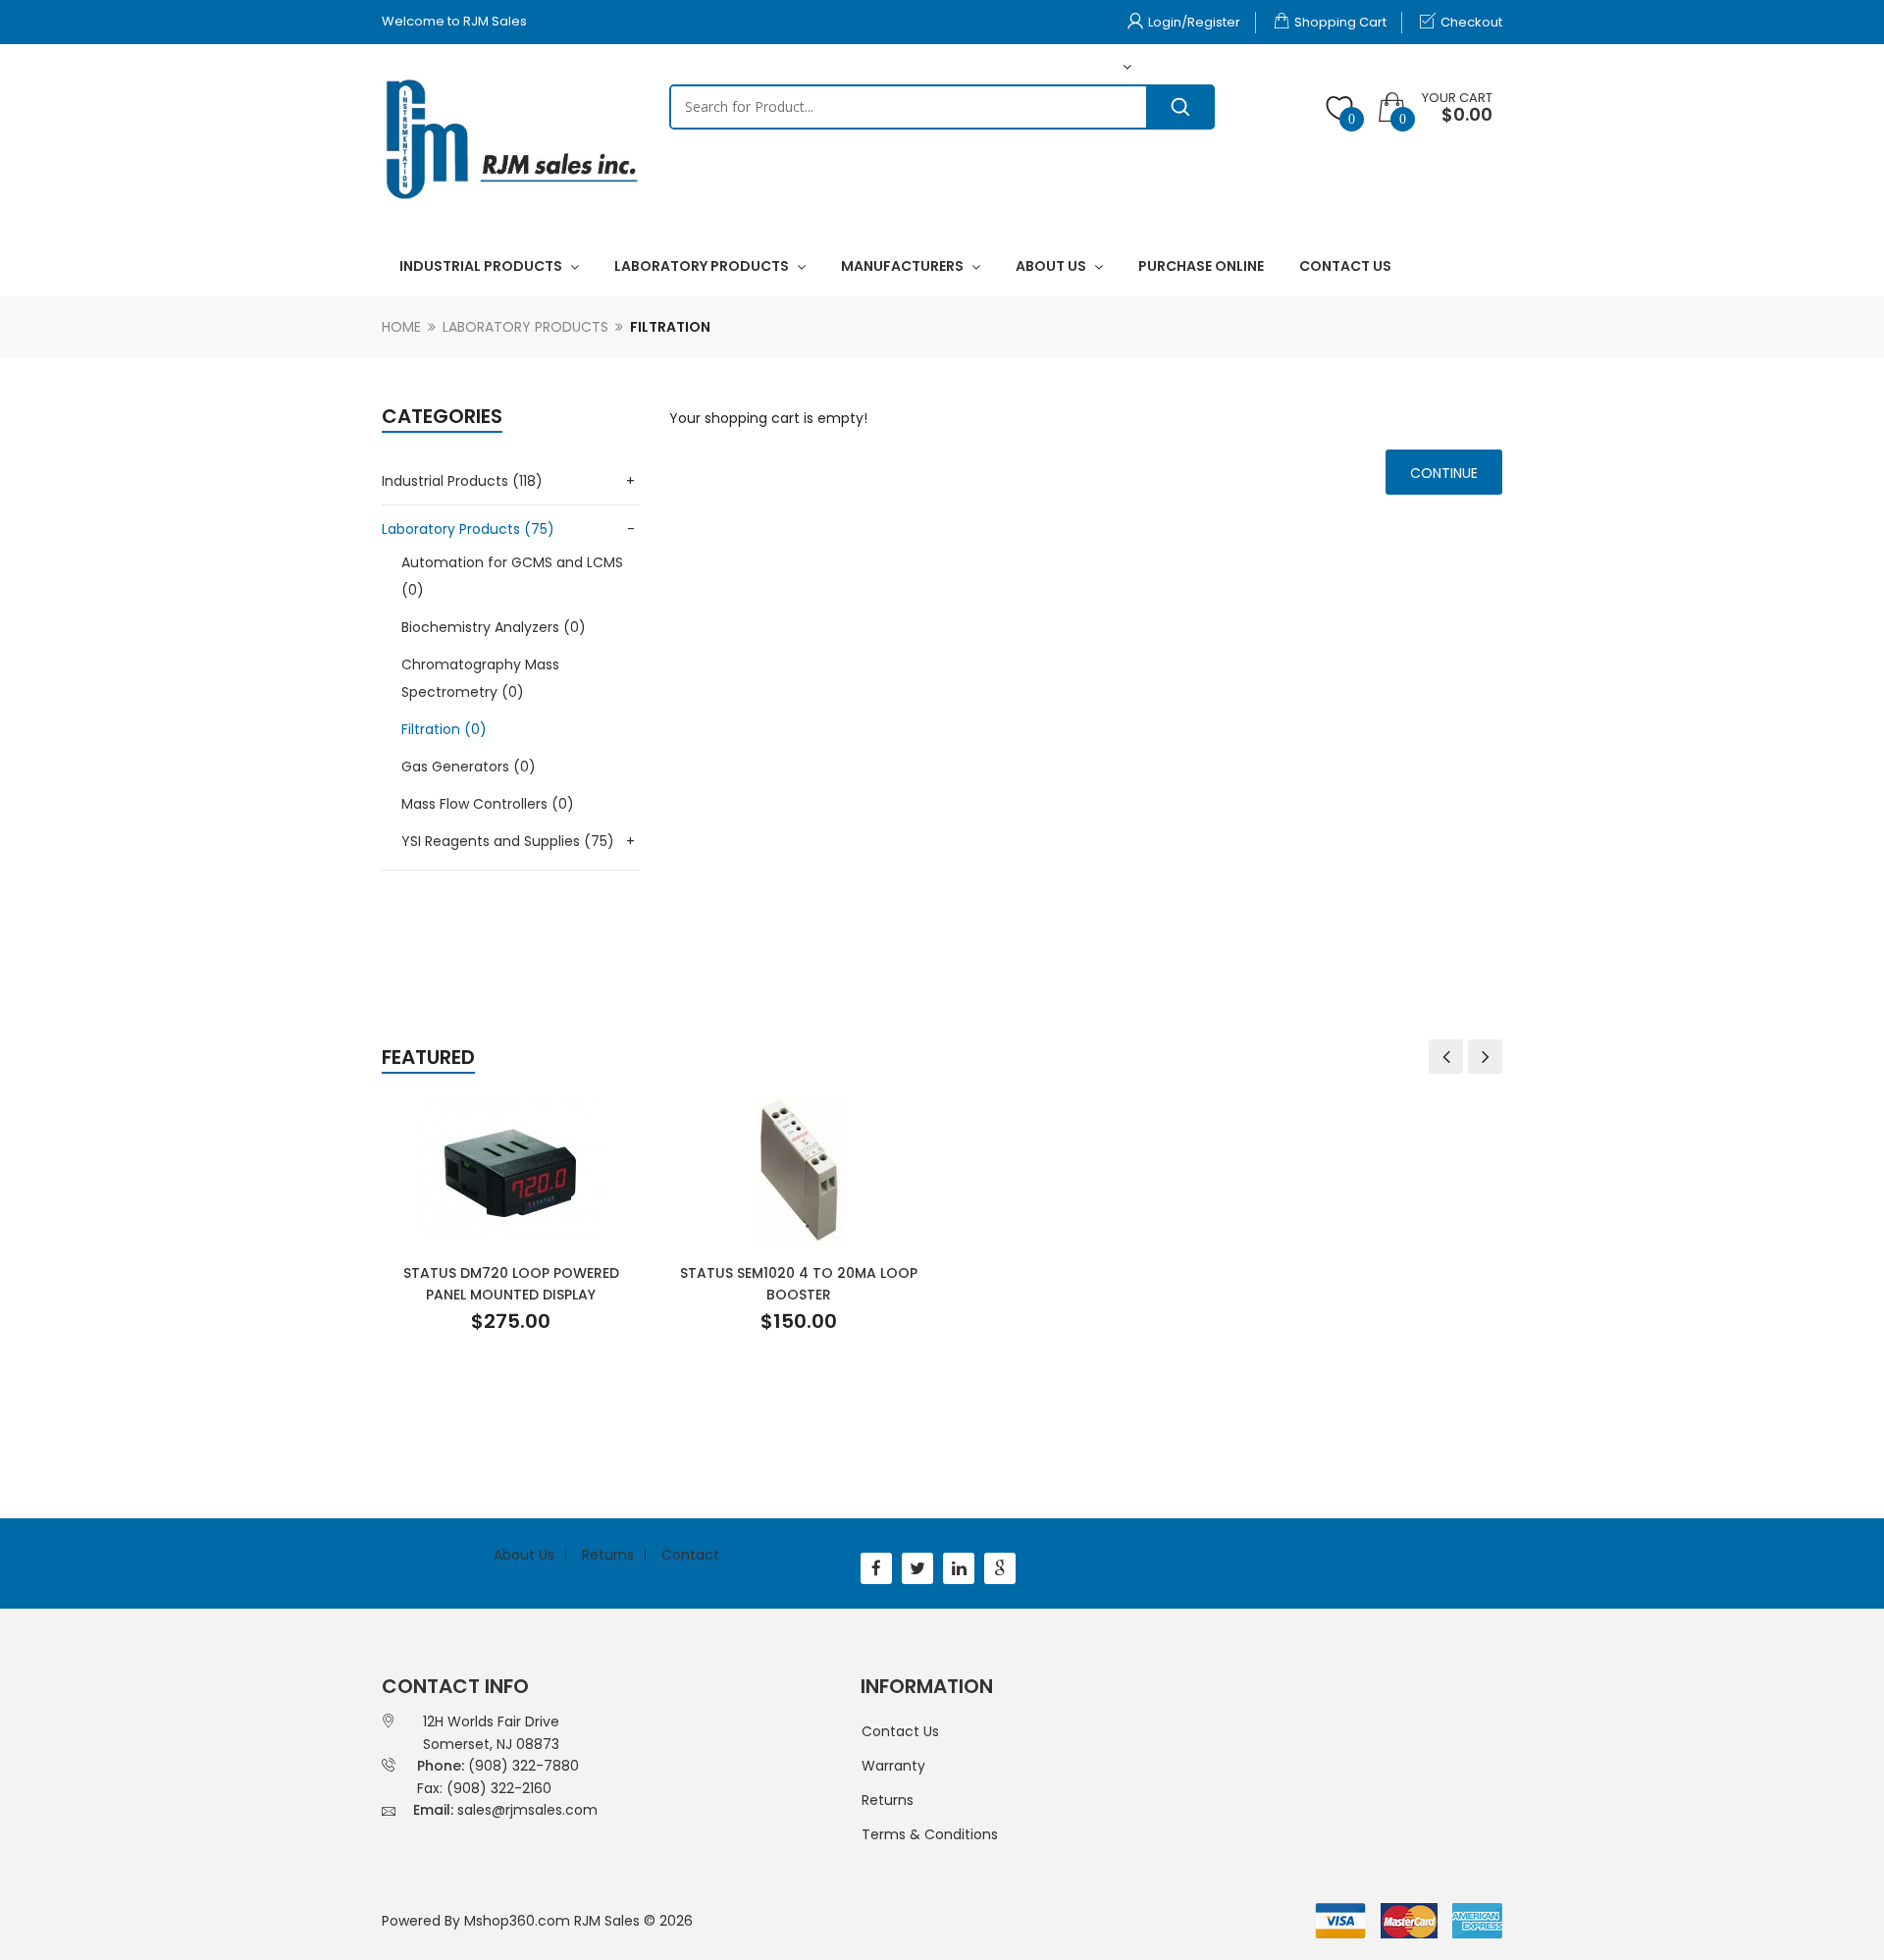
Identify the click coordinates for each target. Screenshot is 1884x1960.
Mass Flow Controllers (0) (488, 804)
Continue (1444, 473)
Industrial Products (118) (462, 481)
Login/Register (1194, 22)
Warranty (893, 1766)
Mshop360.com (517, 1921)
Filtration (670, 327)
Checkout (1471, 22)
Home (401, 327)
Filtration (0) (444, 729)
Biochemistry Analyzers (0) (494, 627)
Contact (690, 1555)
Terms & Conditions (930, 1834)
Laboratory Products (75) (468, 529)
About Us (524, 1555)
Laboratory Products (525, 327)
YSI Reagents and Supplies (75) (508, 841)
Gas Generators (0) (469, 767)
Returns (608, 1555)
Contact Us (900, 1731)
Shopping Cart (1340, 22)
